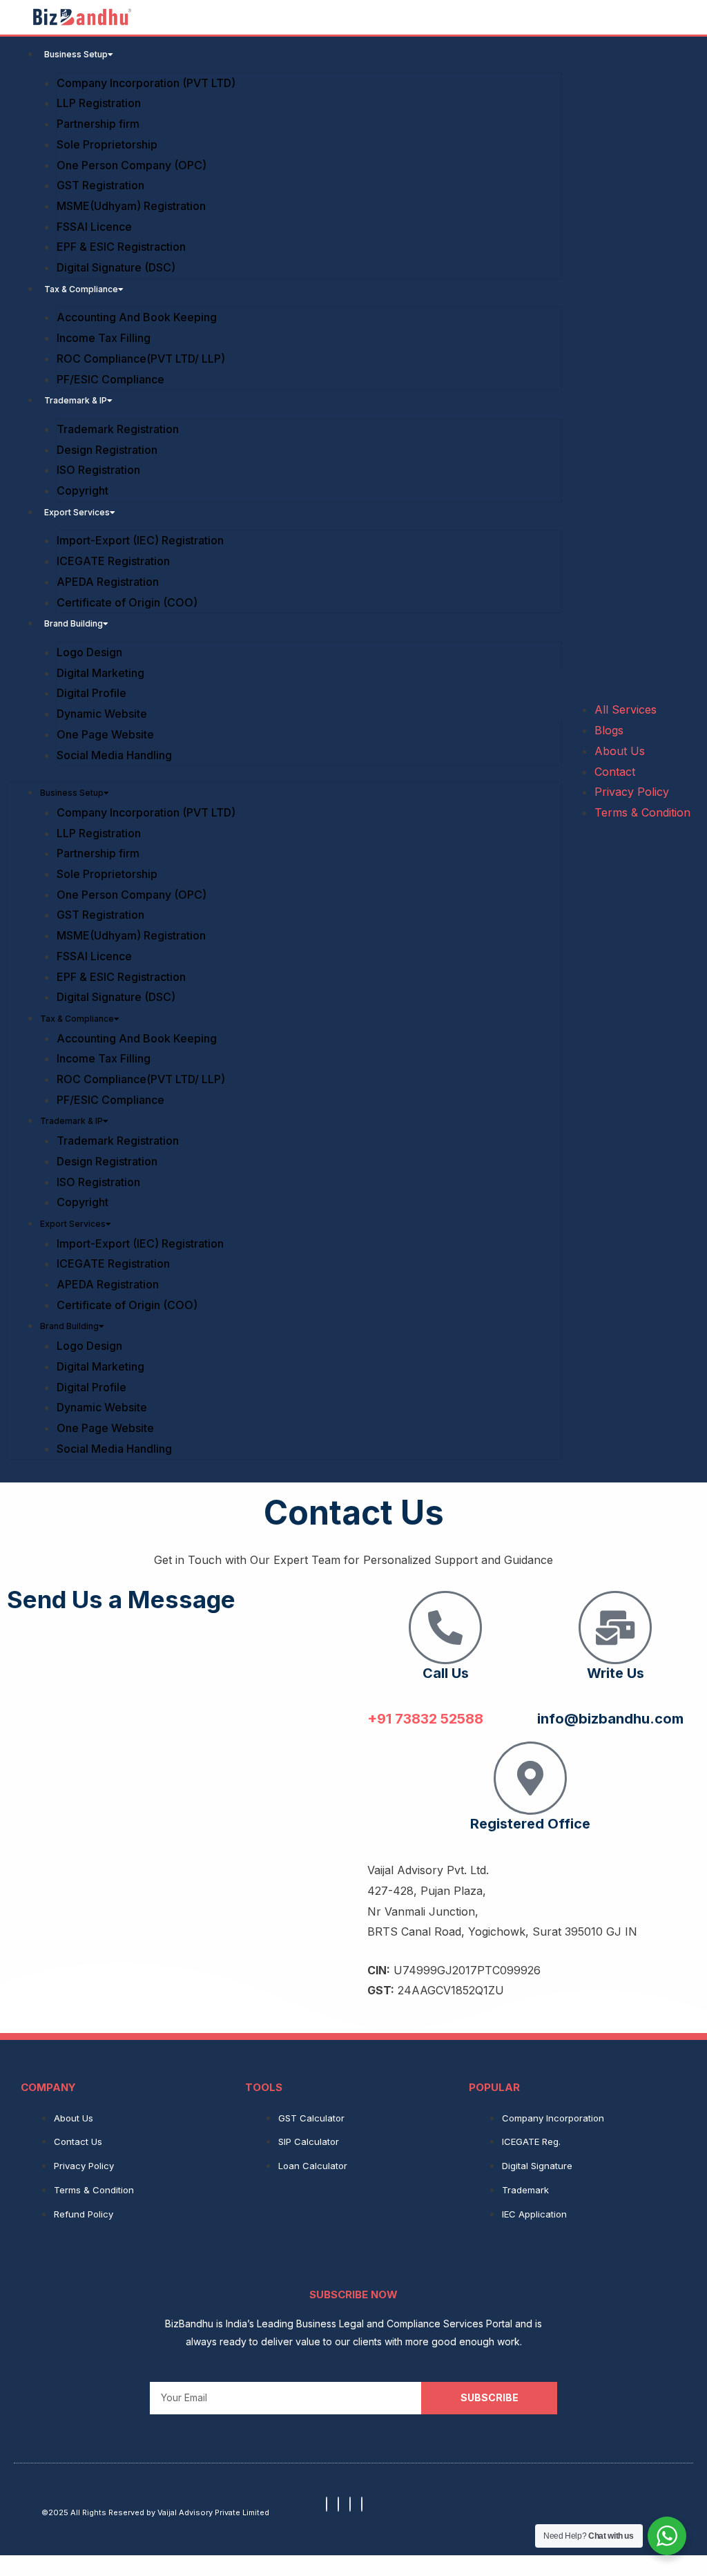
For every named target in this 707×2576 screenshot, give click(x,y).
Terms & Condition (642, 812)
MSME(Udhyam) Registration (131, 206)
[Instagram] (338, 2504)
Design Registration (107, 450)
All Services (626, 709)
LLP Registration (100, 103)
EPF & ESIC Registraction (121, 247)
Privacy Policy (632, 792)
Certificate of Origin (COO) (127, 602)
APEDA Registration (108, 582)
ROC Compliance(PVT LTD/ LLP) (141, 359)
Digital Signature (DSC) (116, 267)
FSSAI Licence (94, 227)
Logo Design (89, 652)
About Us (620, 751)
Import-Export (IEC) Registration (140, 540)
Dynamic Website (102, 714)
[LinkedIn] (362, 2504)
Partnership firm (98, 124)
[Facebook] (327, 2504)
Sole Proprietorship (107, 144)
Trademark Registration (118, 429)
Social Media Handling (114, 755)
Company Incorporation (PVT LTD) (146, 83)
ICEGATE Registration (113, 561)
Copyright (83, 490)
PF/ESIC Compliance (110, 379)
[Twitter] (350, 2504)
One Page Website (105, 734)
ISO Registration (98, 470)
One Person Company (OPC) (132, 165)
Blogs (609, 730)
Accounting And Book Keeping (137, 317)
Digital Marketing (100, 673)
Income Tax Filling (104, 338)
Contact (615, 772)
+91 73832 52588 (425, 1719)
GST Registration (100, 185)
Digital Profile (91, 693)
